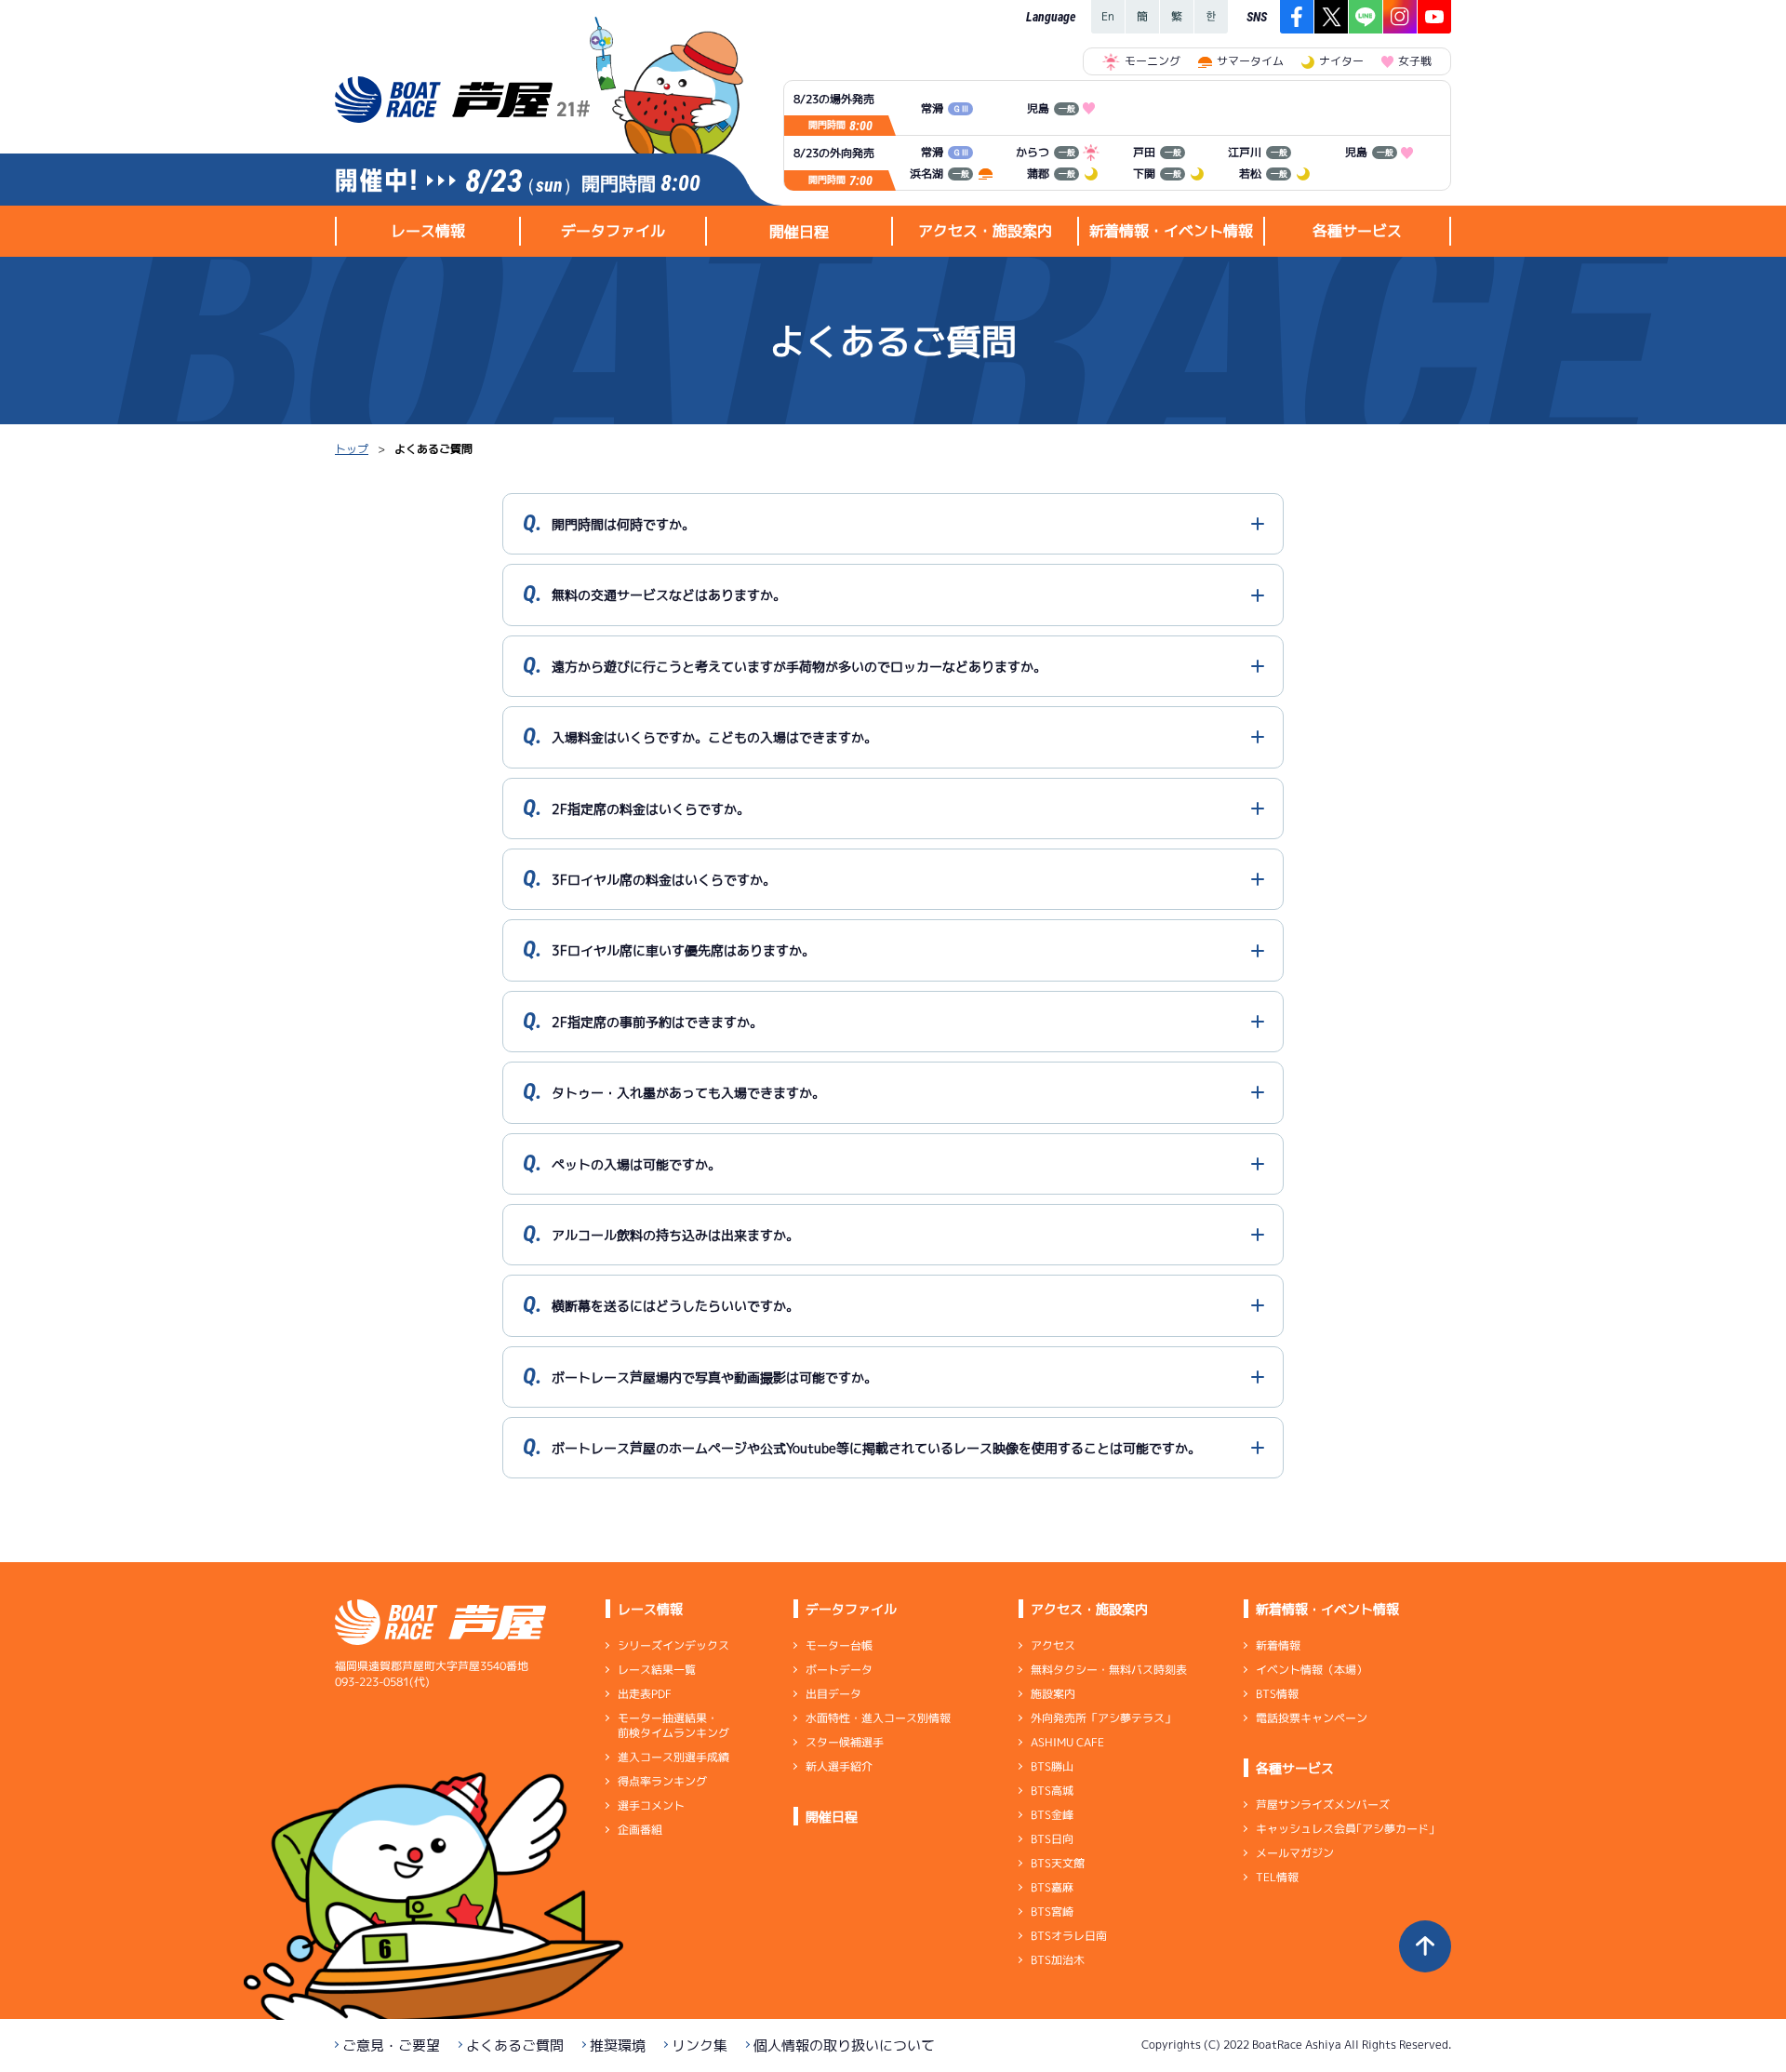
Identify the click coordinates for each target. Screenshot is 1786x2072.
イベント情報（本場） (1312, 1670)
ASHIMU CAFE (1067, 1742)
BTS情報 (1277, 1694)
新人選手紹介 (839, 1766)
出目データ (833, 1694)
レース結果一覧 (657, 1670)
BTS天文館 (1058, 1863)
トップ (352, 449)
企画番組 (640, 1830)
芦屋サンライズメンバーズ (1323, 1805)
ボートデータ (839, 1670)
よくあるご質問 (515, 2045)
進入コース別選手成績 (673, 1757)
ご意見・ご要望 (391, 2045)
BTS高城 (1052, 1791)
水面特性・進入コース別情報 (878, 1718)
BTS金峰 (1052, 1815)
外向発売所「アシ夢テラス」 (1103, 1718)
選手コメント (651, 1805)
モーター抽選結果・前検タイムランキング (673, 1725)
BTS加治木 (1058, 1960)
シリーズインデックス (673, 1645)
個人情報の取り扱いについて (844, 2045)
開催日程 (799, 232)
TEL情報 (1277, 1877)
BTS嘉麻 (1052, 1887)
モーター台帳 (839, 1645)
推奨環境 (618, 2045)
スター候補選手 (845, 1742)
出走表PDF (645, 1694)
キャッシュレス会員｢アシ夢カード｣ (1345, 1829)
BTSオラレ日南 (1069, 1936)
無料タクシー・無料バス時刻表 (1109, 1670)
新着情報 (1278, 1645)
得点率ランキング (662, 1781)
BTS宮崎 (1052, 1912)
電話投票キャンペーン (1312, 1718)
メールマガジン (1295, 1853)
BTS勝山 (1052, 1766)
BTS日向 (1052, 1839)
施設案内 (1053, 1694)
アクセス (1053, 1645)
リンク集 (700, 2045)
